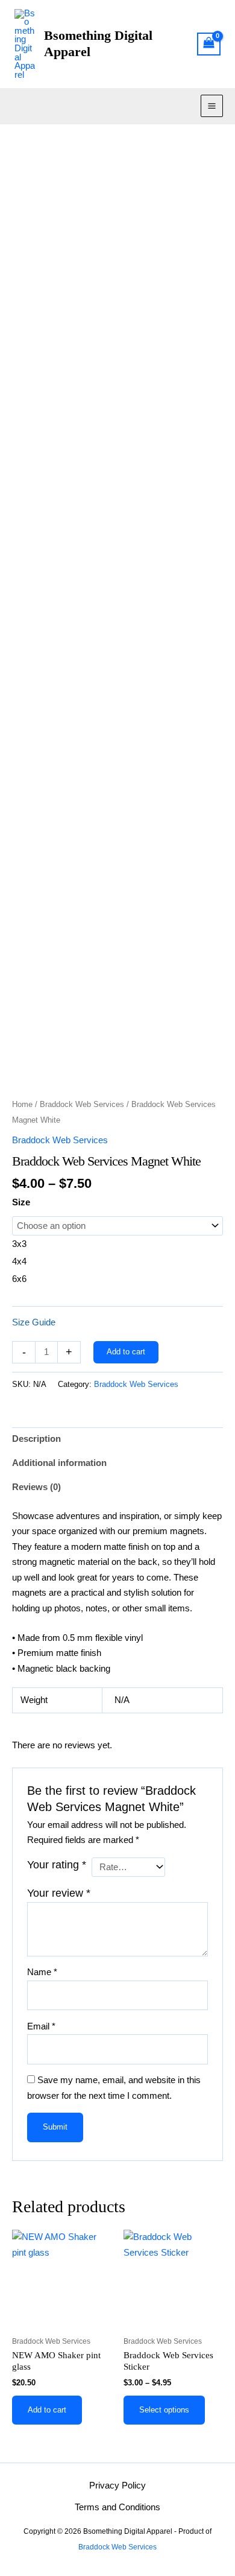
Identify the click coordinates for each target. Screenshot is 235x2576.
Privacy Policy (117, 2486)
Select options (164, 2410)
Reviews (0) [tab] (36, 1487)
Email (41, 2026)
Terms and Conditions (117, 2507)
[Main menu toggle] (212, 106)
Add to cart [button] (47, 2410)
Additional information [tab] (59, 1463)
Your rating (57, 1865)
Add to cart (126, 1352)
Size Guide (34, 1322)
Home (22, 1104)
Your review (59, 1893)
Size (21, 1202)
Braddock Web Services (82, 1104)
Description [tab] (36, 1439)
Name (42, 1972)
